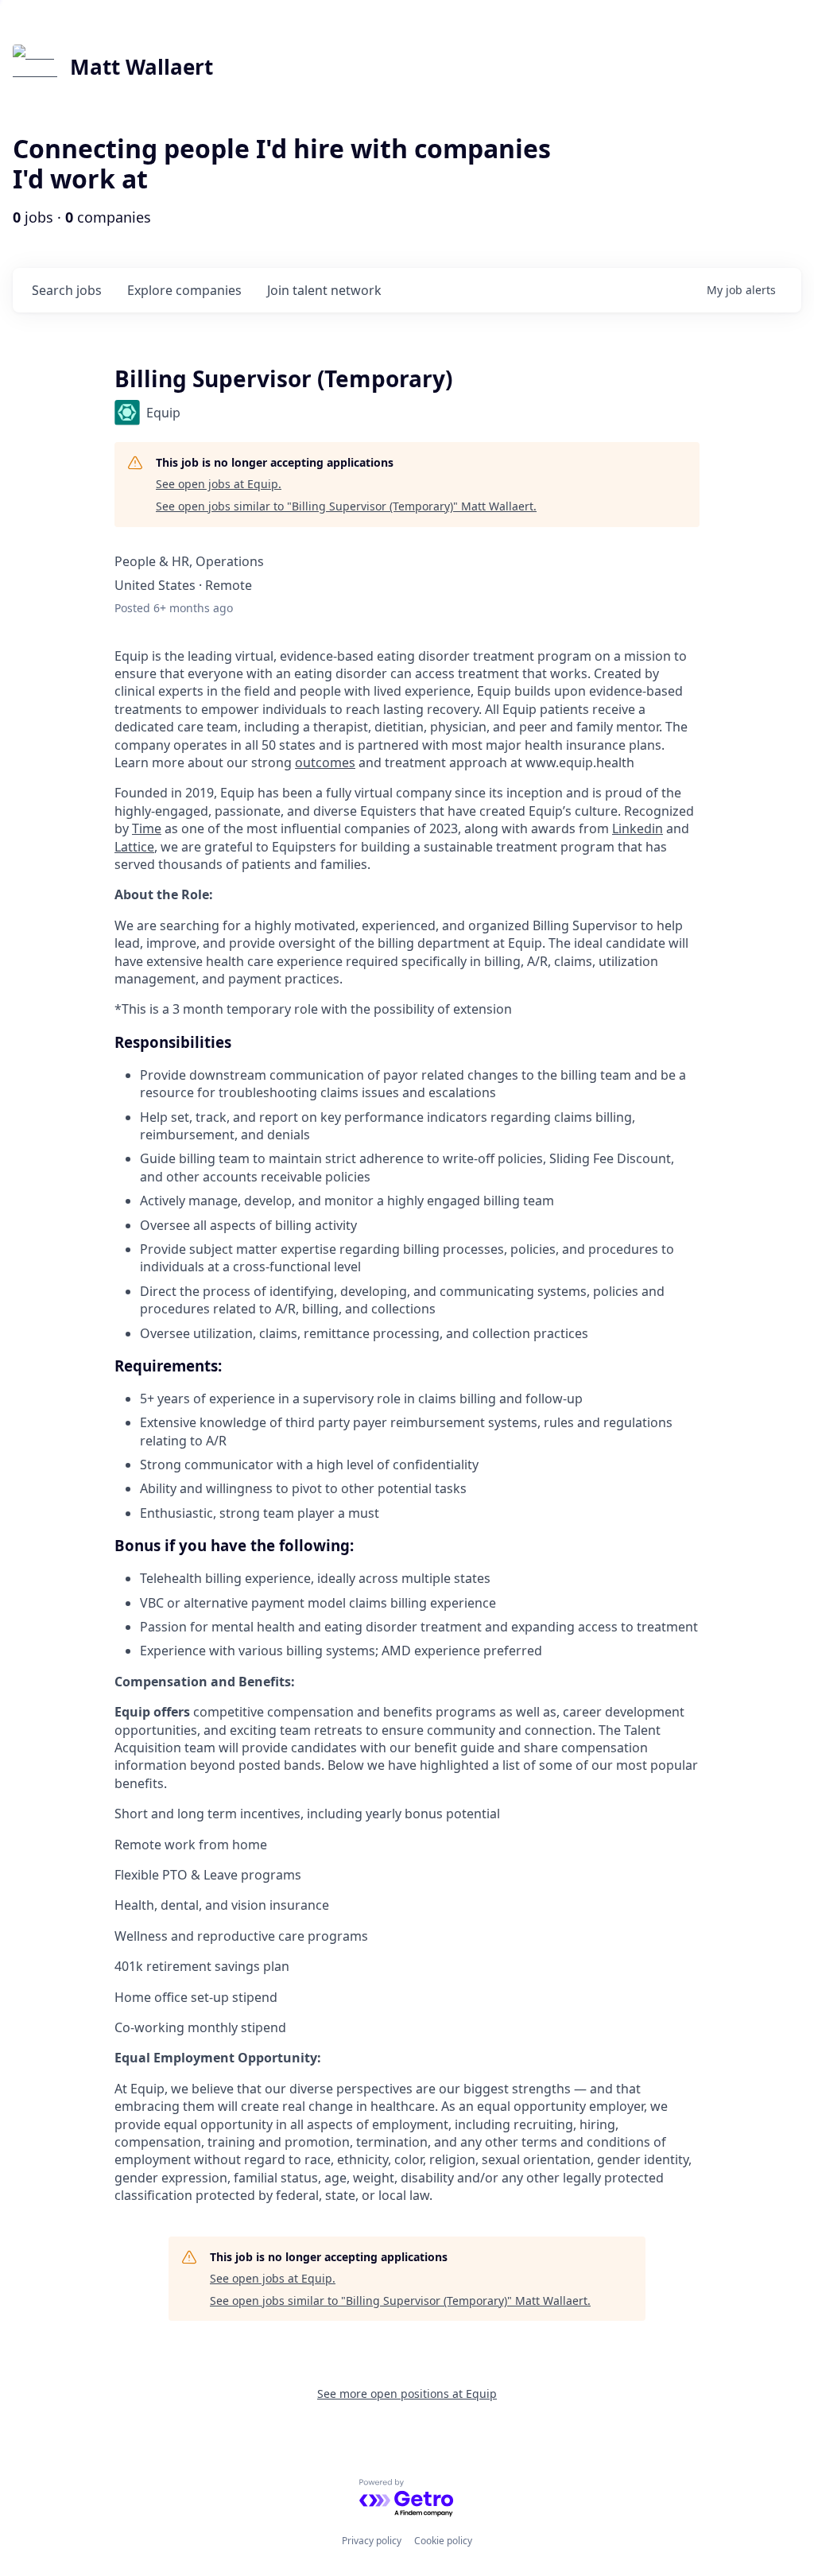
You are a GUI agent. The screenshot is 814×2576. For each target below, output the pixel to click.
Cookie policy (443, 2541)
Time (147, 828)
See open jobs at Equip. (219, 484)
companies (184, 290)
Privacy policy (372, 2541)
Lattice (134, 847)
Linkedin (638, 828)
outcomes (325, 762)
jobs (67, 290)
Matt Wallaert (141, 67)
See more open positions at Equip (407, 2394)
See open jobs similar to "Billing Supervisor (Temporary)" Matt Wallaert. (346, 506)
